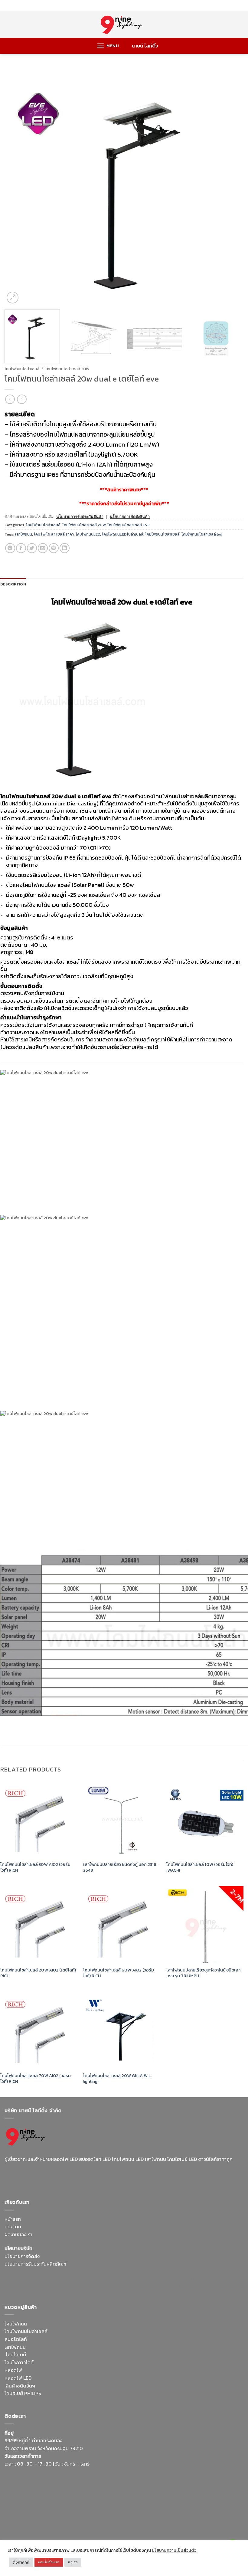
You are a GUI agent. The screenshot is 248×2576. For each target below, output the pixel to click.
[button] (108, 46)
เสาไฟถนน (24, 534)
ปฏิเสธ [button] (73, 2562)
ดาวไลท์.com (162, 2393)
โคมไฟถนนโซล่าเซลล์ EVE (129, 525)
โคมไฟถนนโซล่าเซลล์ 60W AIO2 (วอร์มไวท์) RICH (119, 1973)
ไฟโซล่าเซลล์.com (197, 2278)
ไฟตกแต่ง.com (79, 2401)
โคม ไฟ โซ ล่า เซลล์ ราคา (54, 534)
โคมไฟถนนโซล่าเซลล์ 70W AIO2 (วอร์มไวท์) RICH (36, 2078)
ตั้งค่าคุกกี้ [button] (21, 2562)
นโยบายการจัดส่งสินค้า (130, 517)
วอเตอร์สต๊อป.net (156, 2173)
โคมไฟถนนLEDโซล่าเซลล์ (123, 534)
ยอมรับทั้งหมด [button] (49, 2562)
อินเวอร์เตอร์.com (45, 2401)
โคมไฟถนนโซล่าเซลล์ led (202, 534)
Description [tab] (13, 584)
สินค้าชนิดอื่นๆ (20, 2386)
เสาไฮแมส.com (128, 2278)
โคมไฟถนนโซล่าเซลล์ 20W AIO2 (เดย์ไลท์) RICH (38, 1973)
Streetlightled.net (85, 2532)
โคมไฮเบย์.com (39, 2181)
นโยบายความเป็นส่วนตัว (174, 2550)
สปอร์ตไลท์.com (21, 2286)
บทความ (13, 2227)
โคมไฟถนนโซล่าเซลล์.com (83, 2181)
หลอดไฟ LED (18, 2378)
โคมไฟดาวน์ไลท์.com (198, 2173)
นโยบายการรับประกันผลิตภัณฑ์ (35, 2264)
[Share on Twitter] (32, 548)
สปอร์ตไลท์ (16, 2339)
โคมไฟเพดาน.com (177, 2286)
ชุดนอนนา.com (164, 2532)
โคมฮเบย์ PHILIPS (23, 2393)
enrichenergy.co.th (126, 2532)
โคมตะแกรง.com (140, 2286)
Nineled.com (77, 2286)
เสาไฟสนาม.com (130, 2393)
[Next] (231, 185)
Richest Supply (21, 2278)
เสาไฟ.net (15, 2532)
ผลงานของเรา (18, 2234)
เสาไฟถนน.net (107, 2286)
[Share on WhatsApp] (10, 548)
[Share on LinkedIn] (65, 548)
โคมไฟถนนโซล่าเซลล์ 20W (67, 369)
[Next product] (10, 399)
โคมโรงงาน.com (161, 2278)
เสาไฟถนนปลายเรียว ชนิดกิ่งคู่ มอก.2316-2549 (121, 1867)
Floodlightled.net (45, 2532)
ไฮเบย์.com (50, 2286)
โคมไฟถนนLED (88, 534)
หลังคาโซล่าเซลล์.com (118, 2401)
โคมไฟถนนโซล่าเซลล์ (22, 369)
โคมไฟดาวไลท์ (19, 2362)
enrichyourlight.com (112, 2173)
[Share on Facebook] (21, 548)
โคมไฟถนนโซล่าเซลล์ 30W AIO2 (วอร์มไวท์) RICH (35, 1867)
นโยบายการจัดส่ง (22, 2256)
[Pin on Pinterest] (54, 548)
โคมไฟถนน (16, 2324)
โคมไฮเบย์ (16, 2355)
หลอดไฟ (13, 2370)
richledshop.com (94, 2393)
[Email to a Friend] (43, 548)
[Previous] (17, 185)
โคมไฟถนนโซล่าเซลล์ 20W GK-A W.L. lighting (117, 2078)
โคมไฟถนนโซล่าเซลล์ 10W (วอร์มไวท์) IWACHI (200, 1867)
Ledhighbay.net (55, 2278)
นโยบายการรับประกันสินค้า (80, 517)
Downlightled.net (93, 2278)
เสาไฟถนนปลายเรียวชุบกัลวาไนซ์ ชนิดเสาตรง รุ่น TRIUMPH (203, 1973)
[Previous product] (22, 399)
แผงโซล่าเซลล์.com (196, 2393)
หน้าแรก (13, 2219)
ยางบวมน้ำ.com (58, 2393)
